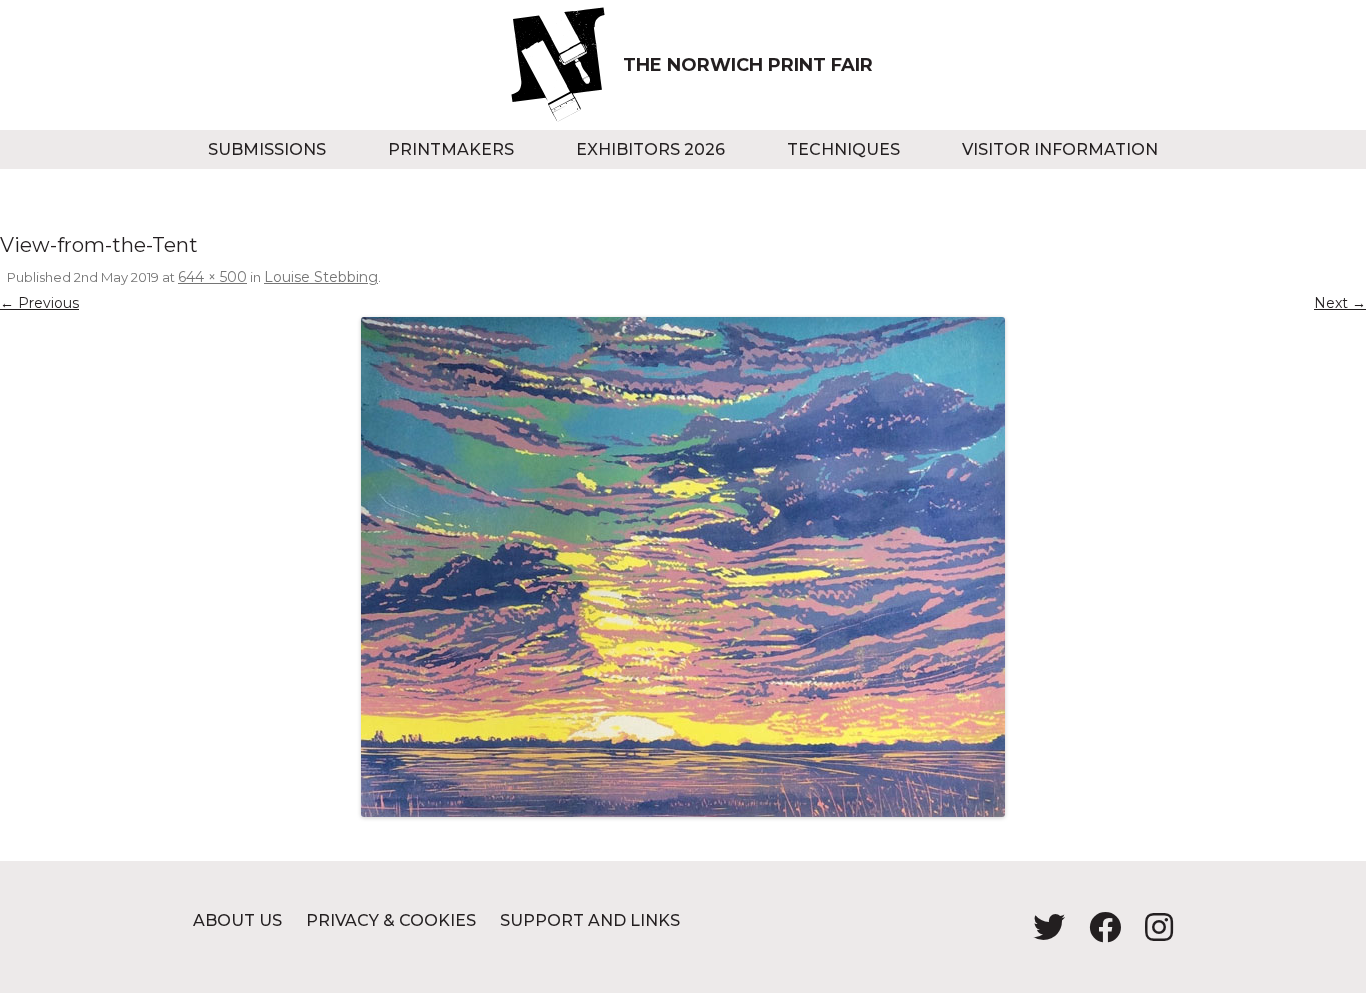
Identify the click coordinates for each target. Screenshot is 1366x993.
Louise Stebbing (321, 277)
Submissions (267, 149)
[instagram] (1149, 933)
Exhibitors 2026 (650, 149)
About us (237, 920)
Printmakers (451, 149)
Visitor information (1060, 149)
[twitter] (1041, 933)
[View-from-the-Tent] (683, 567)
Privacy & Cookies (391, 920)
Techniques (843, 149)
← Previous (39, 303)
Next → (1340, 303)
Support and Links (590, 920)
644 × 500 (212, 277)
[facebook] (1097, 933)
